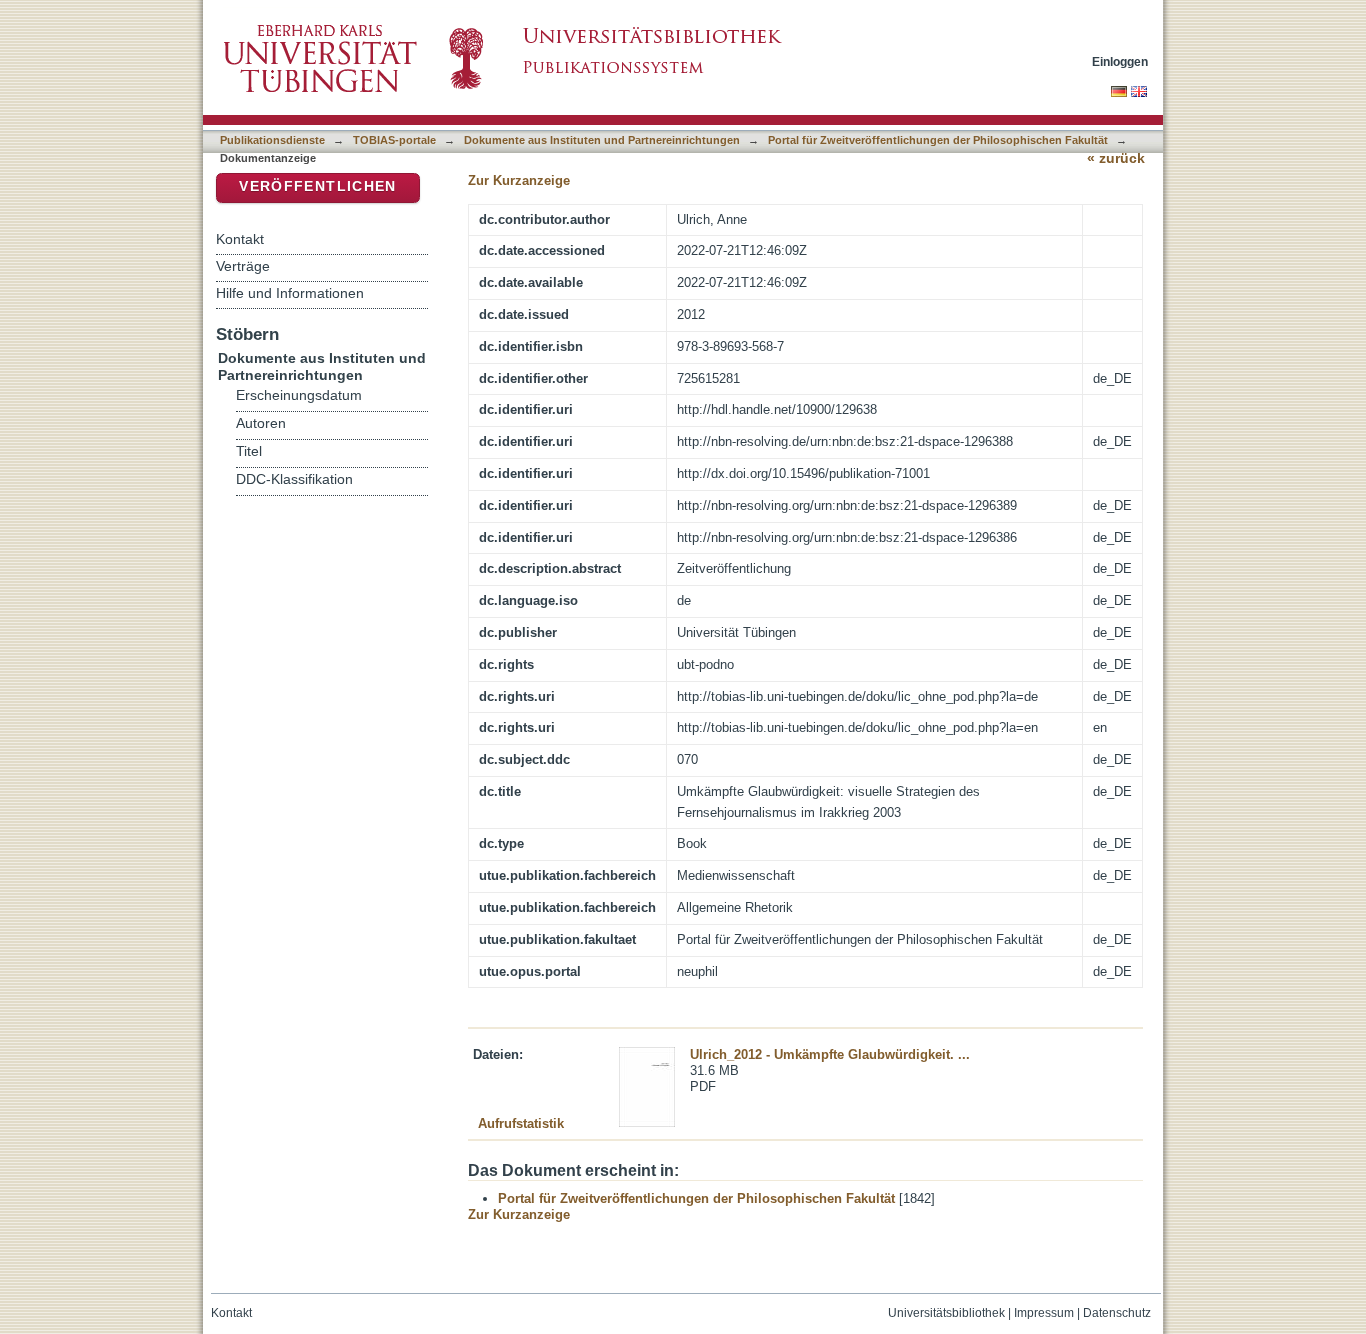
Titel (249, 451)
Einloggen (1120, 61)
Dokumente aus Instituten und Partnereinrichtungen (602, 140)
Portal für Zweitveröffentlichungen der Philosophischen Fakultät (938, 140)
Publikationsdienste (272, 140)
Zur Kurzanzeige (519, 180)
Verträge (243, 266)
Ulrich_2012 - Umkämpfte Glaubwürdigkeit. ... (830, 1054)
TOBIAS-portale (394, 140)
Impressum (1044, 1313)
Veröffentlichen (317, 186)
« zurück (1116, 158)
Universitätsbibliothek (946, 1313)
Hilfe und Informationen (290, 293)
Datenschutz (1117, 1313)
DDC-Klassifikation (294, 479)
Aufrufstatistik (521, 1123)
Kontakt (240, 239)
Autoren (261, 423)
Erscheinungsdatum (299, 395)
